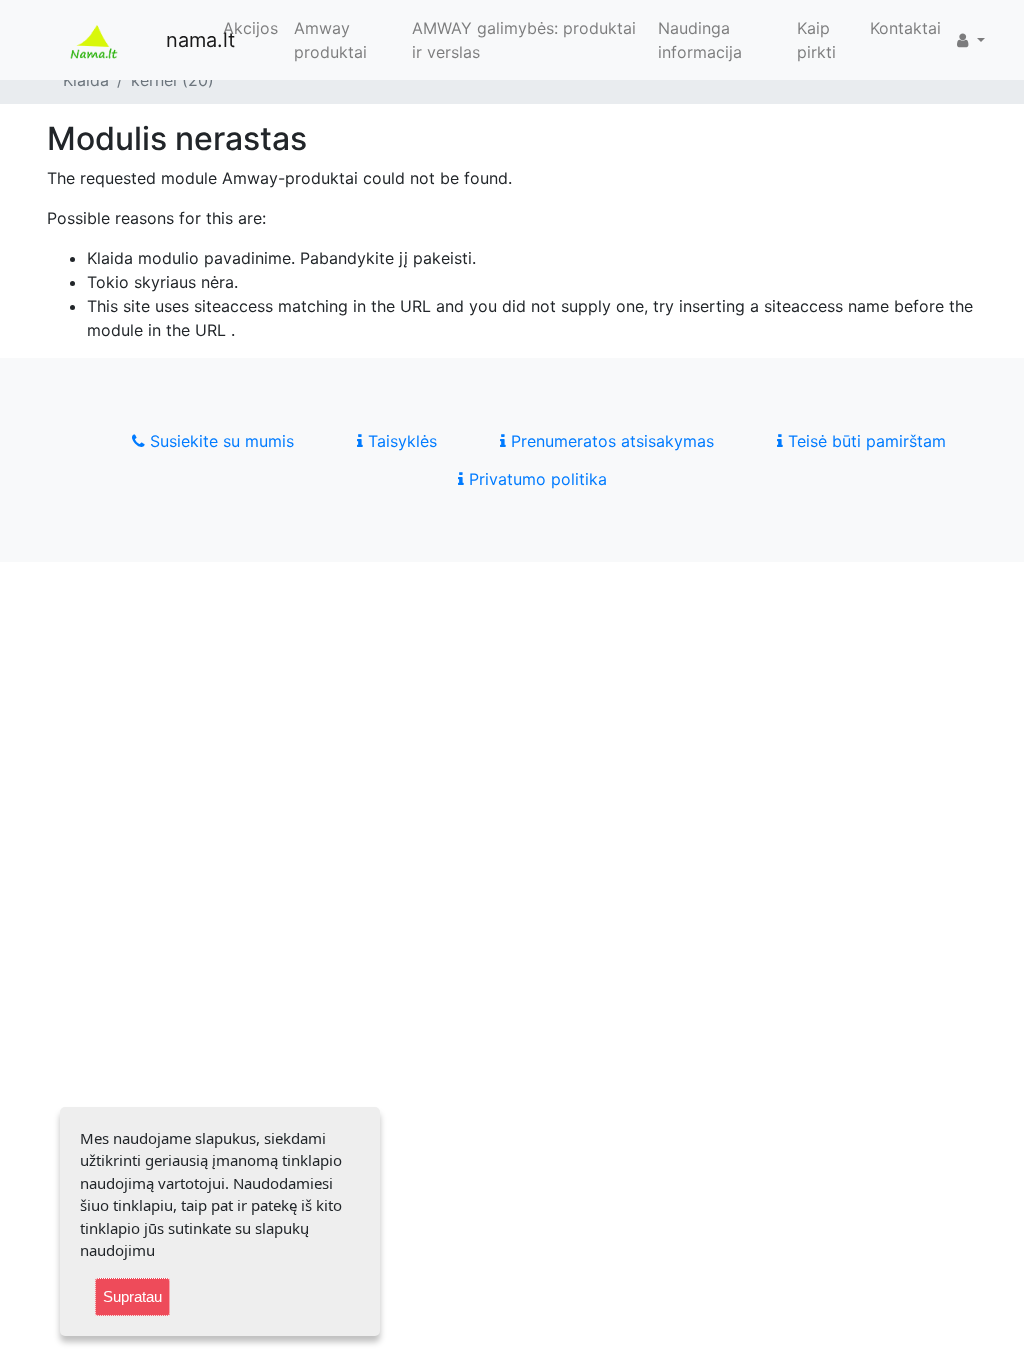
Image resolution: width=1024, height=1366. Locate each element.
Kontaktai (905, 28)
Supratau (132, 1296)
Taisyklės (400, 441)
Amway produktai (330, 40)
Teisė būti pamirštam (864, 441)
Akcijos (250, 28)
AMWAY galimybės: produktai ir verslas (524, 40)
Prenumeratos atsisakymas (610, 441)
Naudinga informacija (700, 40)
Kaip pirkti (816, 40)
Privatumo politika (535, 479)
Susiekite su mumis (219, 441)
